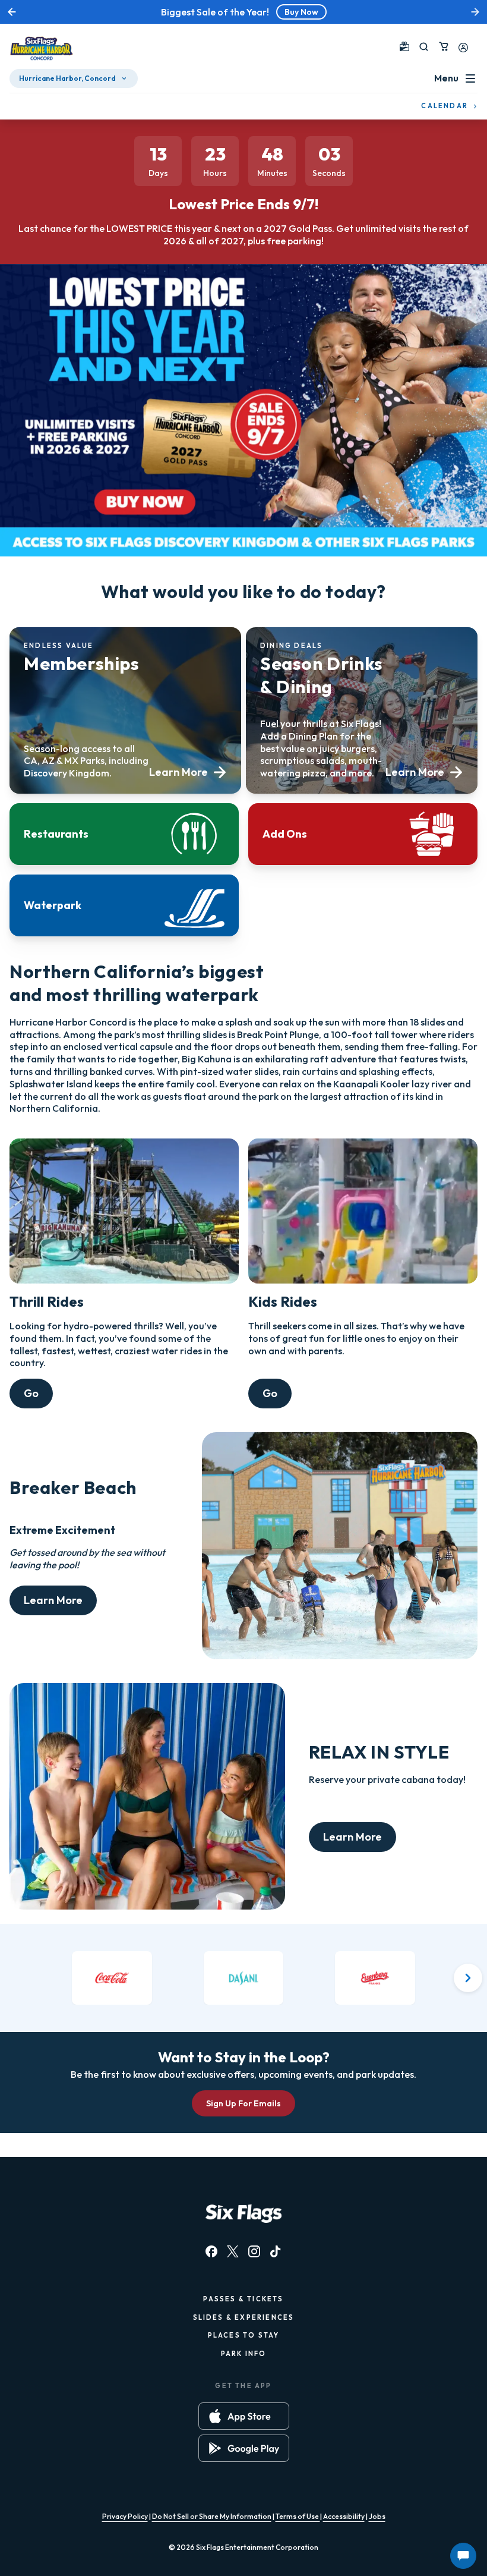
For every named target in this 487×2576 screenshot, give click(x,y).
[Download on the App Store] (244, 2416)
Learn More (53, 1600)
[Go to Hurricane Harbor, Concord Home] (42, 49)
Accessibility (344, 2516)
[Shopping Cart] (444, 46)
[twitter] (233, 2251)
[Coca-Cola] (112, 1978)
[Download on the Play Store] (244, 2448)
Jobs (377, 2516)
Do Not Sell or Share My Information (212, 2516)
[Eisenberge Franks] (375, 1978)
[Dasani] (244, 1978)
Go (31, 1393)
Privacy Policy (125, 2516)
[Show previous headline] (12, 12)
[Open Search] (424, 47)
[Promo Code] (404, 46)
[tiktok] (276, 2251)
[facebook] (211, 2251)
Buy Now (301, 12)
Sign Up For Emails (243, 2103)
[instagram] (254, 2251)
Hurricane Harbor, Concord (67, 78)
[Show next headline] (475, 12)
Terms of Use (298, 2516)
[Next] (468, 1978)
